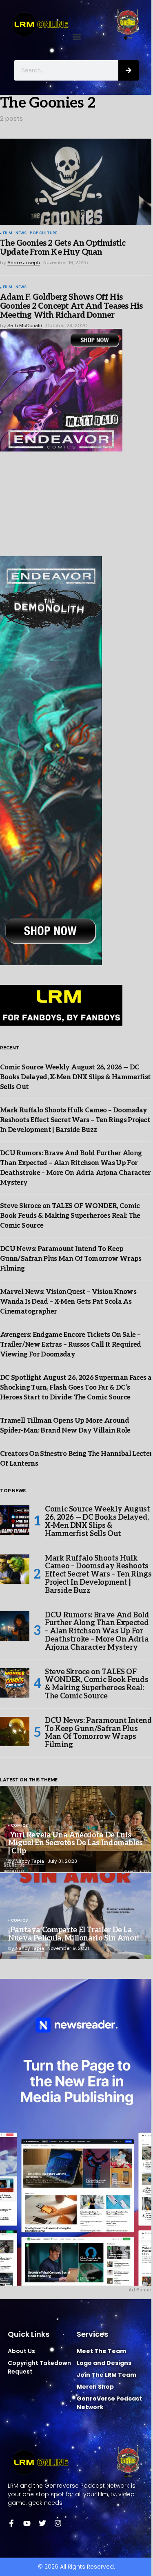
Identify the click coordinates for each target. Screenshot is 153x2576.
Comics (19, 1826)
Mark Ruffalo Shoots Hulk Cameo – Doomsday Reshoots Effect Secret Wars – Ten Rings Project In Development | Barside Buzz (75, 1120)
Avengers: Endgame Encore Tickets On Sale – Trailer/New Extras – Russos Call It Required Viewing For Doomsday (71, 1345)
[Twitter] (42, 2523)
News (21, 234)
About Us (21, 2351)
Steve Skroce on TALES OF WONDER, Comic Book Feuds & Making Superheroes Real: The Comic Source (70, 1216)
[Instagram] (58, 2523)
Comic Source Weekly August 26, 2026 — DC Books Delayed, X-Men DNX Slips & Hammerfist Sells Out (75, 1077)
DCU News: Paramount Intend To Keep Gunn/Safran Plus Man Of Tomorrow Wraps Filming (71, 1259)
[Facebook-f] (11, 2523)
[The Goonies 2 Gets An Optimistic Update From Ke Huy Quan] (76, 182)
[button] (76, 37)
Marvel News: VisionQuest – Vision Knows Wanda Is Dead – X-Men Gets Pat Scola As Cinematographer (68, 1302)
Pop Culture (43, 234)
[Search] (129, 70)
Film (8, 234)
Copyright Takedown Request (39, 2367)
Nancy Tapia (30, 1861)
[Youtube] (27, 2523)
